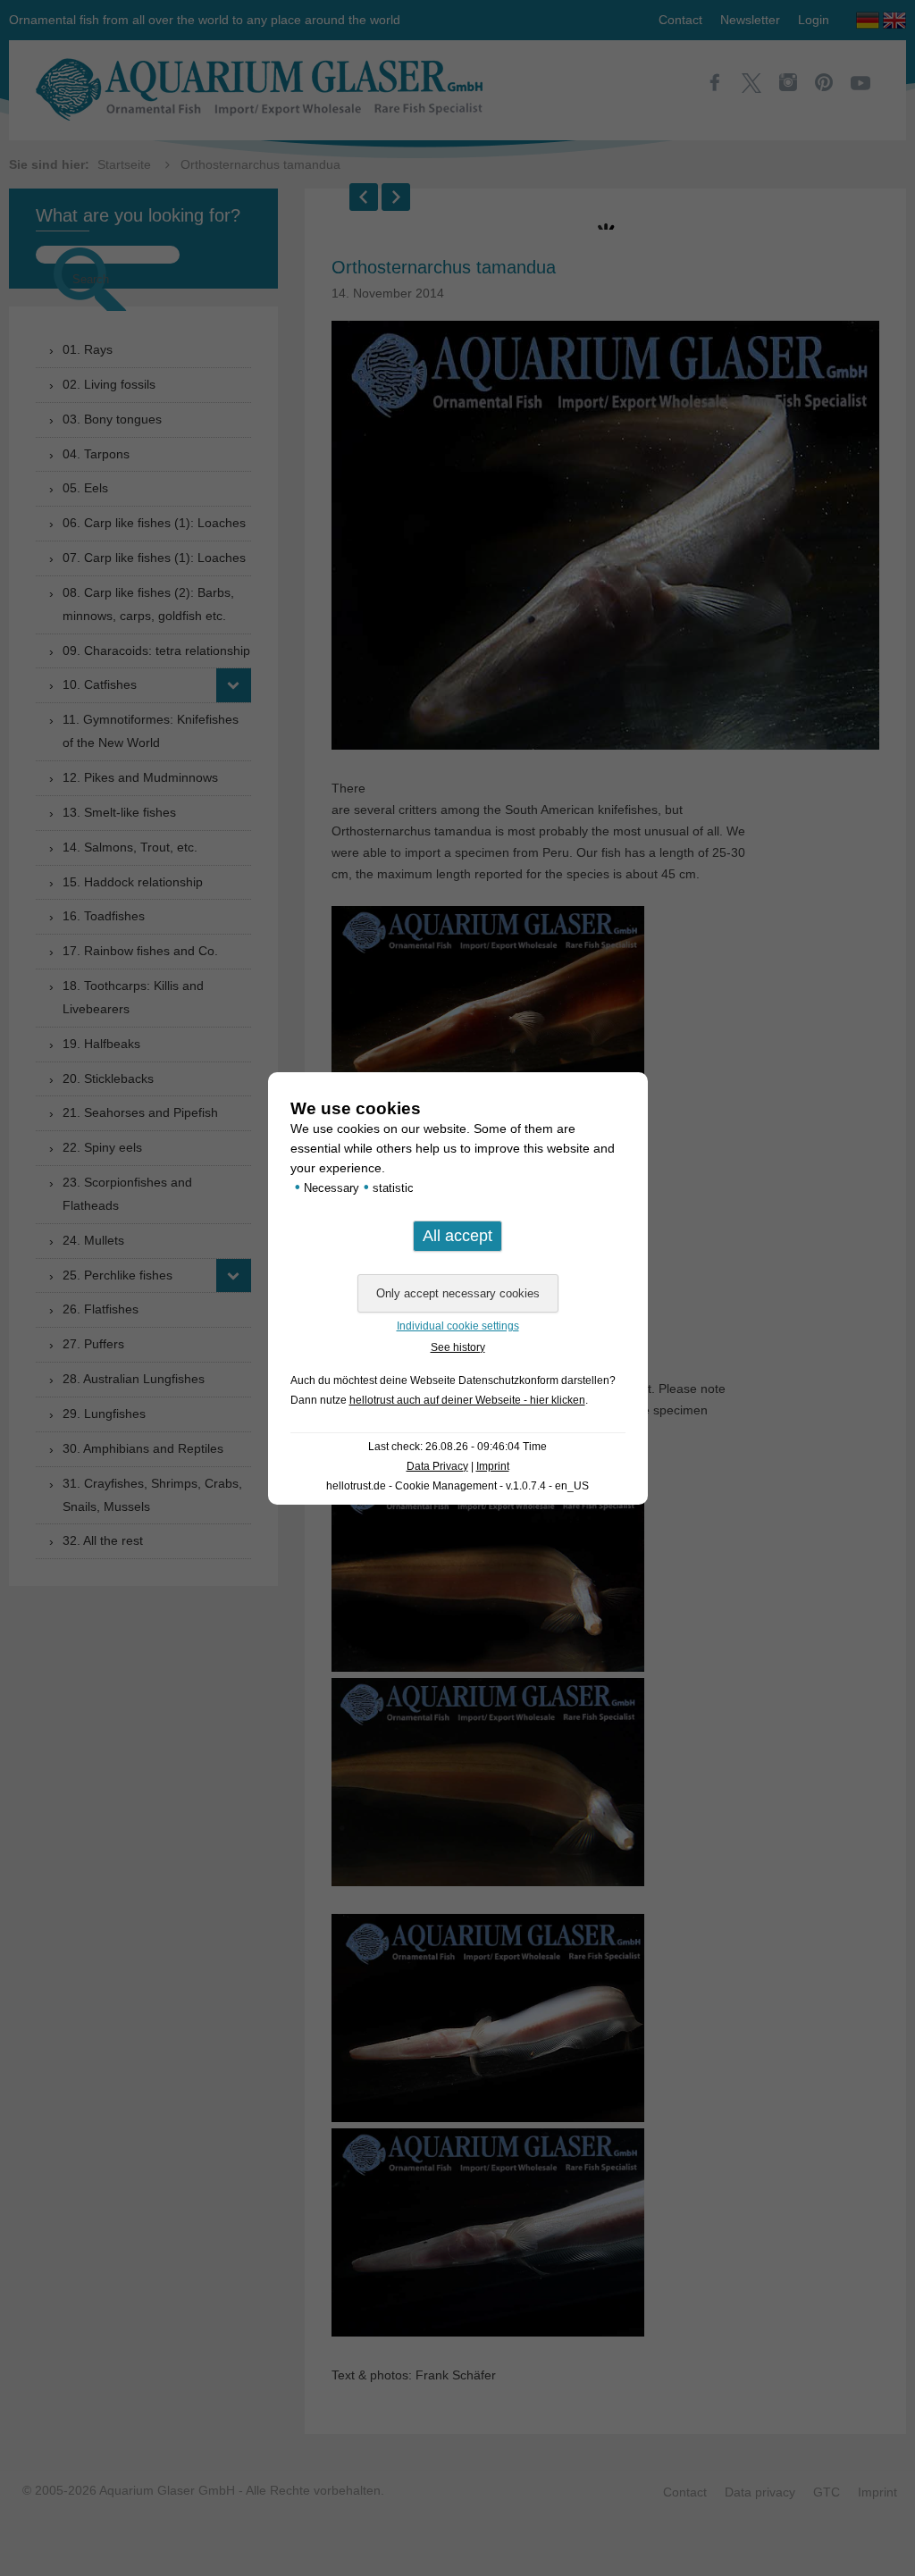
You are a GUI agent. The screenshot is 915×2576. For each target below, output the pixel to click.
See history (458, 1347)
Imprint (493, 1466)
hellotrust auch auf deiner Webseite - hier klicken (467, 1400)
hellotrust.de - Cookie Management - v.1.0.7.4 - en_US (457, 1486)
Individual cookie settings (458, 1326)
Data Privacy (437, 1466)
